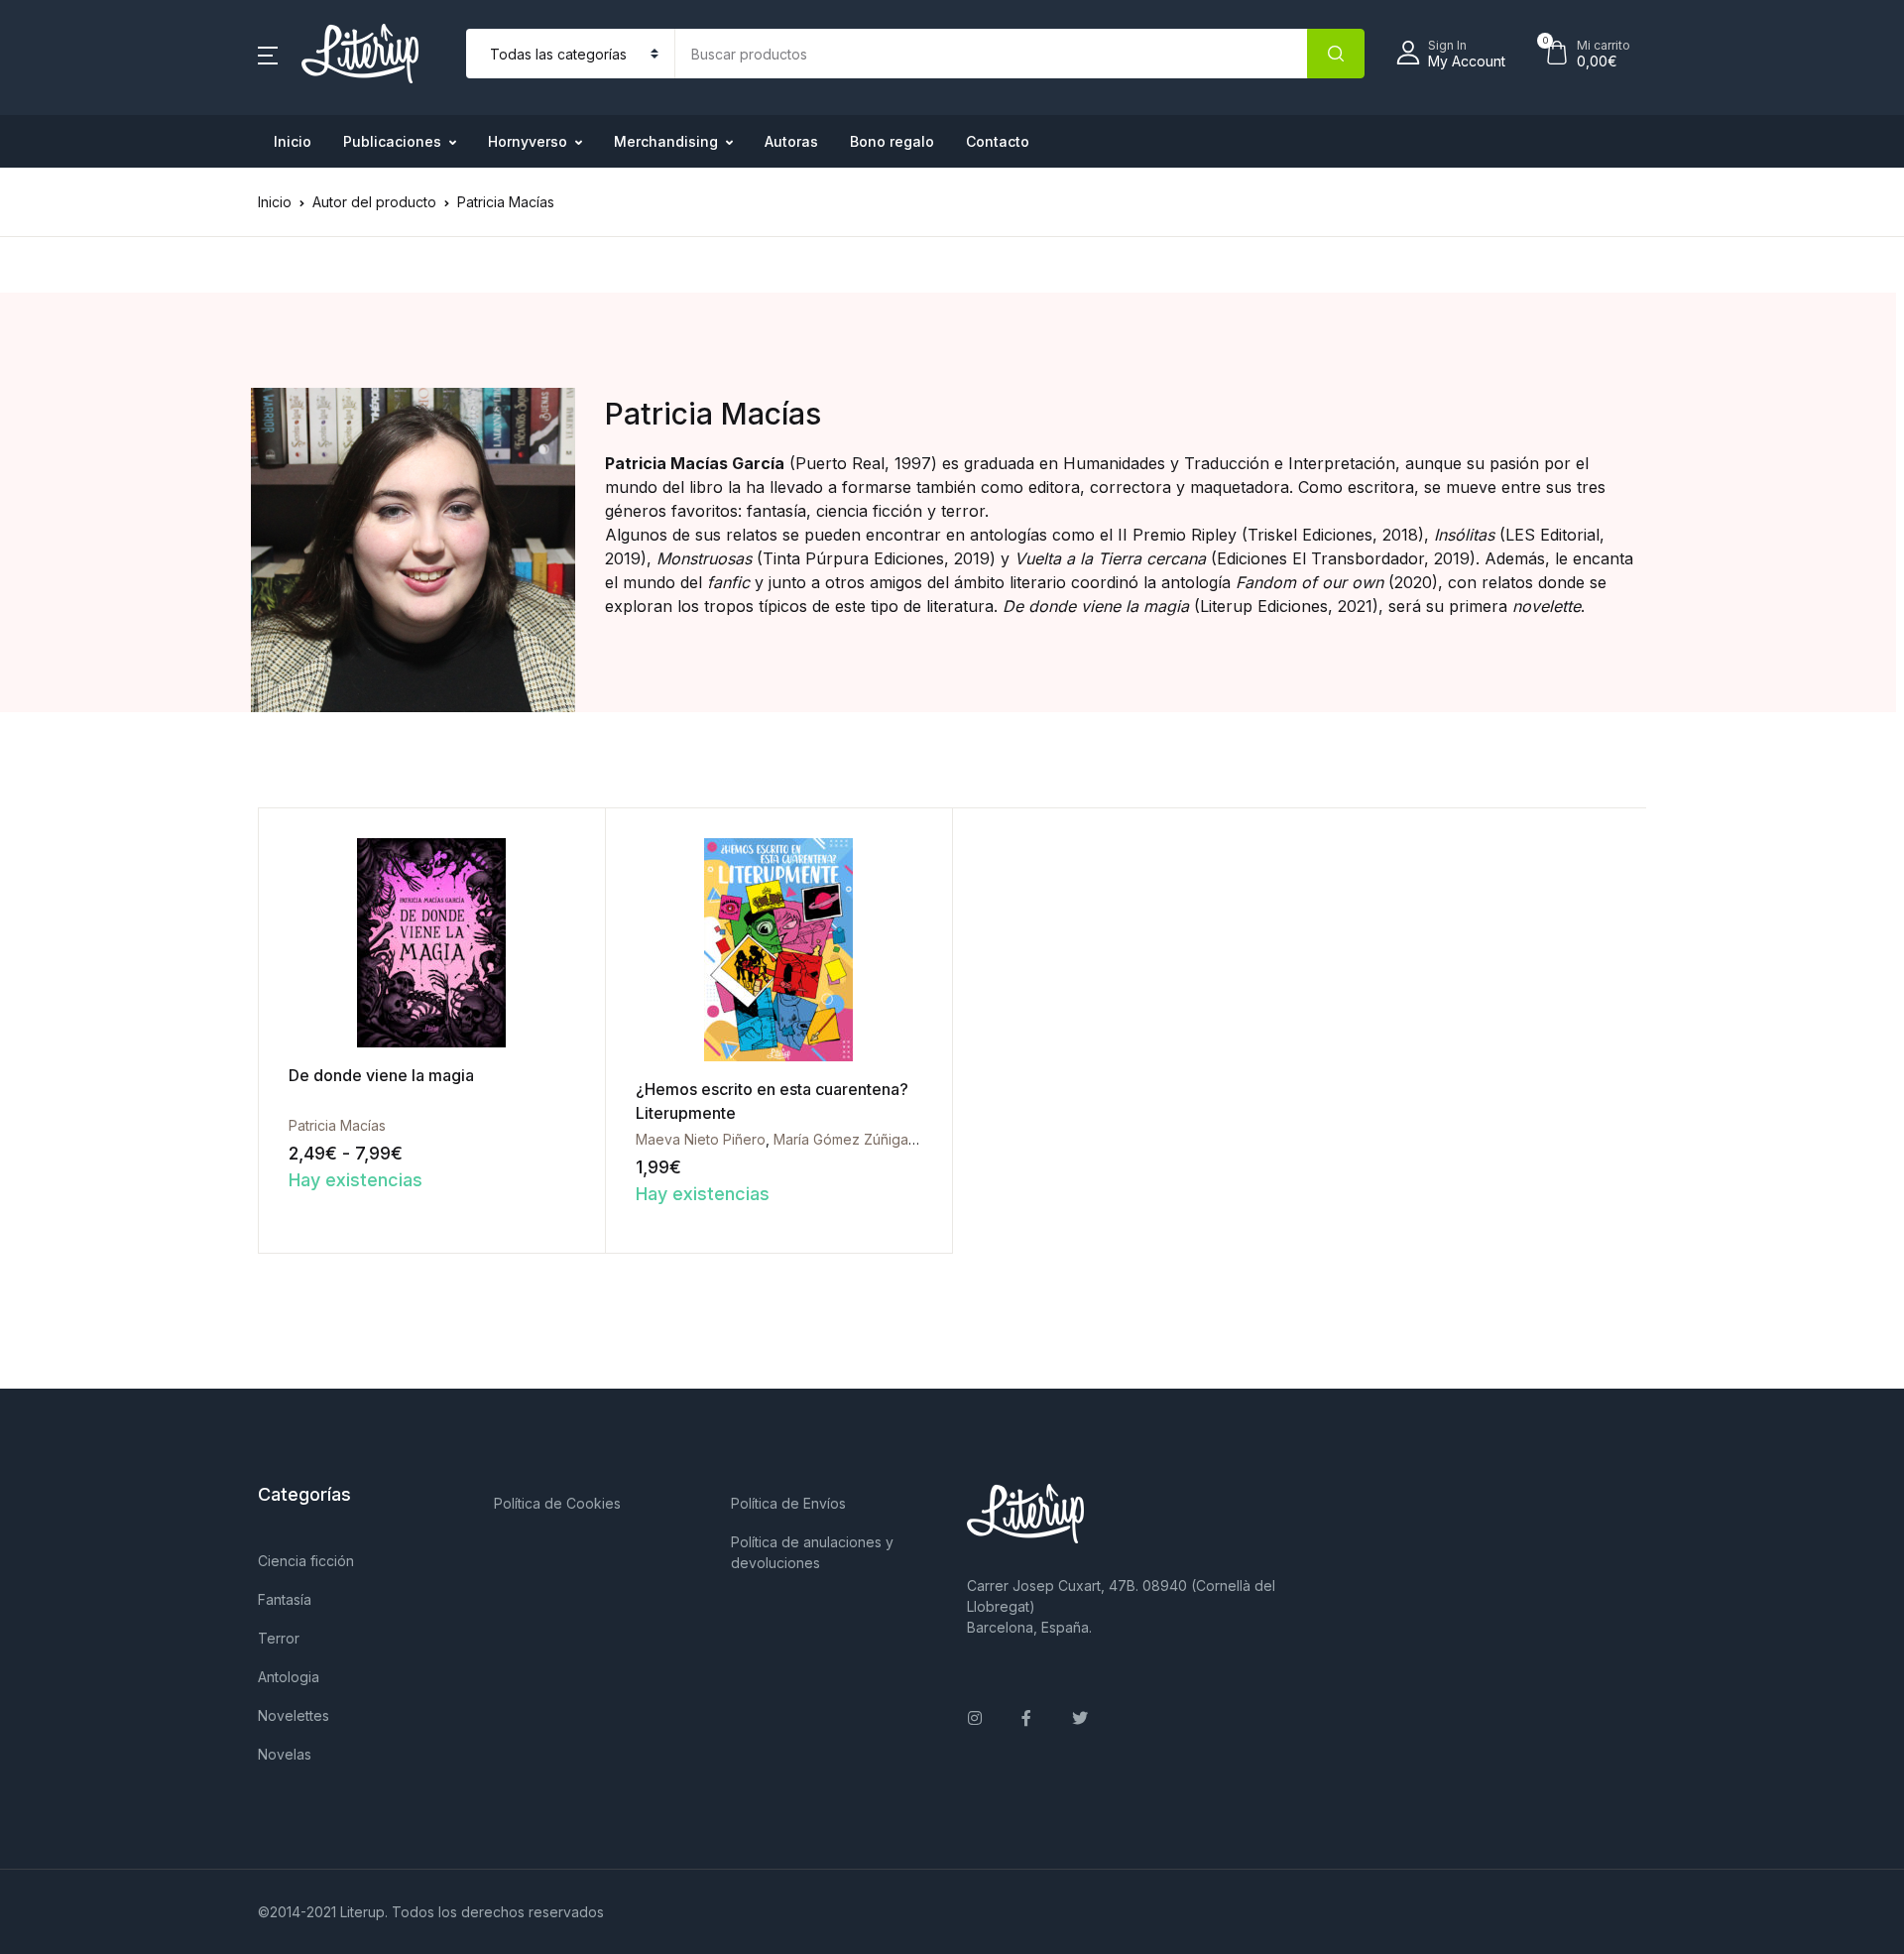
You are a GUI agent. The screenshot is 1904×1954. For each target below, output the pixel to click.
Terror (279, 1638)
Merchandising (666, 141)
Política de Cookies (557, 1503)
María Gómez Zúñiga (841, 1139)
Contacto (998, 141)
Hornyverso (528, 141)
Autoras (791, 141)
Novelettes (294, 1715)
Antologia (289, 1677)
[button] (268, 54)
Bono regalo (892, 141)
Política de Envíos (788, 1503)
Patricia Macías (337, 1125)
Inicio (293, 141)
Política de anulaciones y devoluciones (812, 1552)
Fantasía (285, 1599)
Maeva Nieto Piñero (701, 1139)
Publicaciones (392, 141)
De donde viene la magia (381, 1075)
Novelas (285, 1754)
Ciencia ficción (306, 1561)
